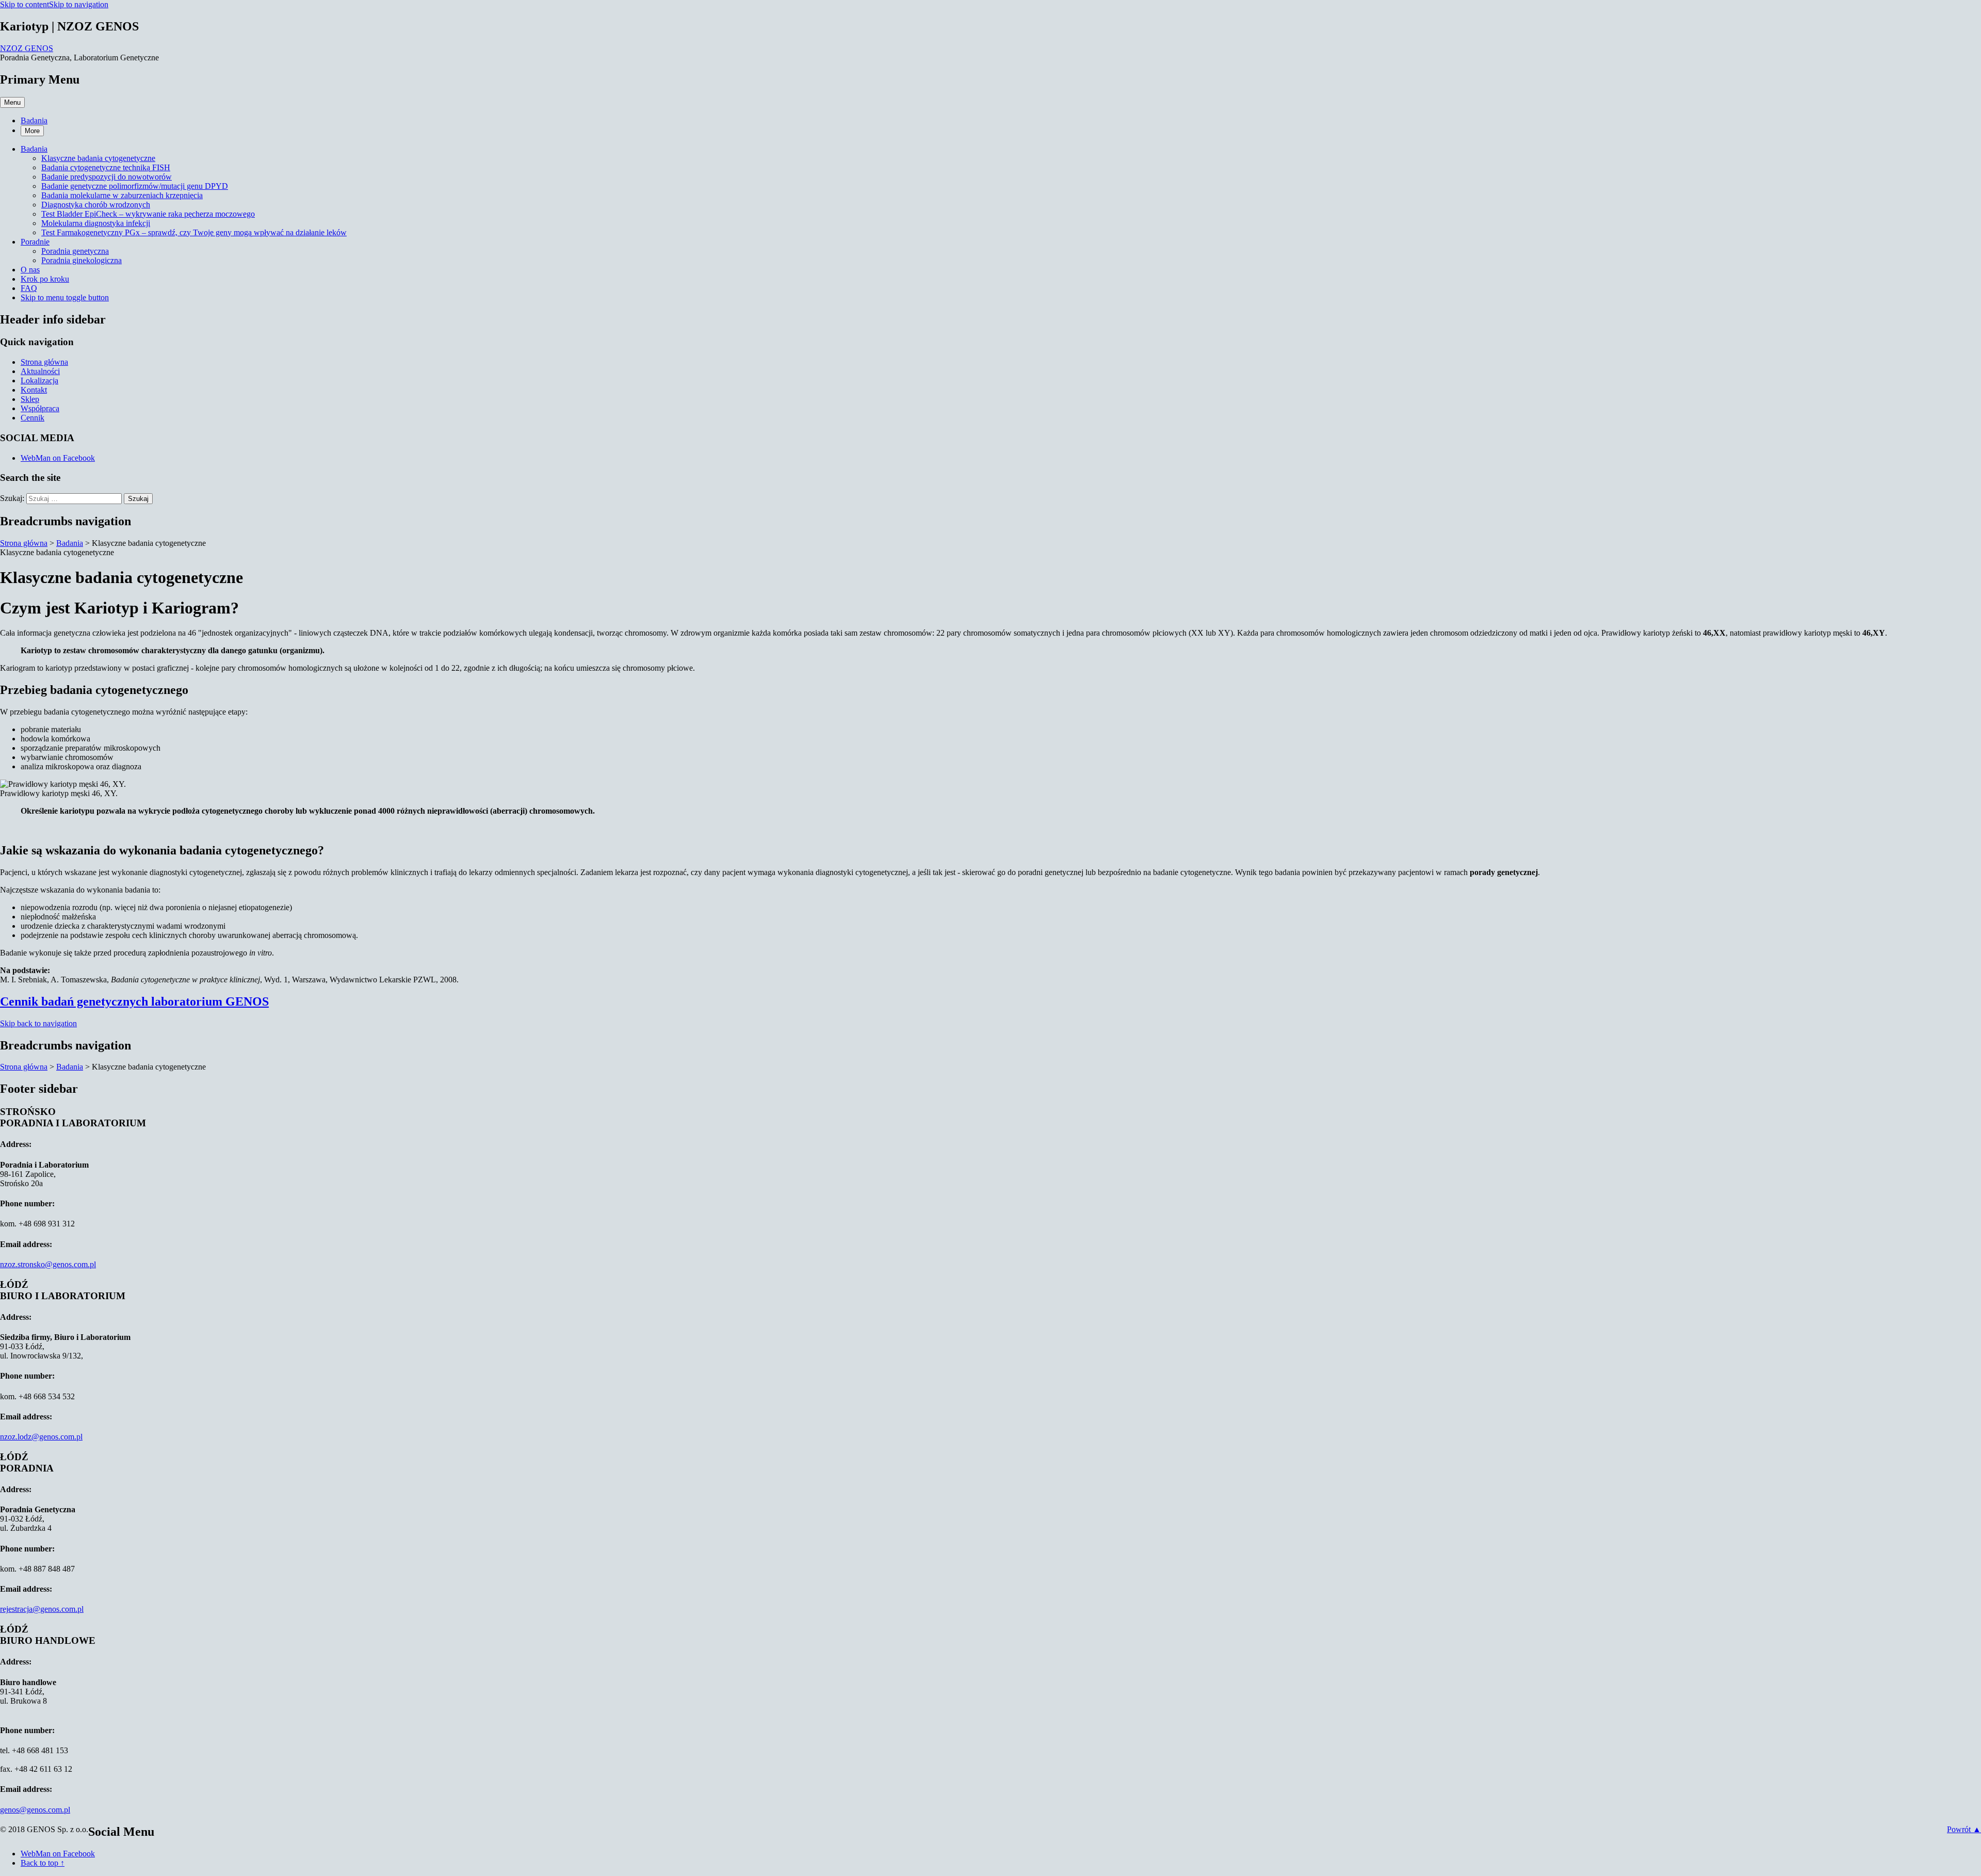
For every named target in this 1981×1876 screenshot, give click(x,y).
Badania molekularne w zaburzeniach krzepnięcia (122, 195)
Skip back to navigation (38, 1023)
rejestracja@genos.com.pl (42, 1609)
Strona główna (44, 362)
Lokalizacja (39, 381)
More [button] (32, 131)
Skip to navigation (79, 4)
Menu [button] (12, 102)
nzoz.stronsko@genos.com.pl (48, 1264)
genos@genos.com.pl (35, 1810)
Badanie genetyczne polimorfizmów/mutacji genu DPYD (135, 186)
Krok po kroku (45, 279)
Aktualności (40, 371)
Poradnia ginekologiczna (82, 260)
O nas (30, 270)
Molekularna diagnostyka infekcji (96, 223)
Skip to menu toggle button (65, 297)
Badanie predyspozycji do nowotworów (107, 177)
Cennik (33, 418)
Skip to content (25, 4)
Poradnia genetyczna (75, 251)
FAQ (29, 288)
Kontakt (34, 390)
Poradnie (35, 242)
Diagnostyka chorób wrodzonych (96, 205)
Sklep (30, 399)
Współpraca (40, 408)
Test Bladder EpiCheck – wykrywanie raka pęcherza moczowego (148, 214)
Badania (34, 120)
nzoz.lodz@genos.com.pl (41, 1437)
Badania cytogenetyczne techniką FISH (106, 167)
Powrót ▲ (1964, 1829)
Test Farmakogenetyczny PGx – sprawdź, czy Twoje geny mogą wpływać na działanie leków (194, 232)
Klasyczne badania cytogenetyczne (98, 158)
